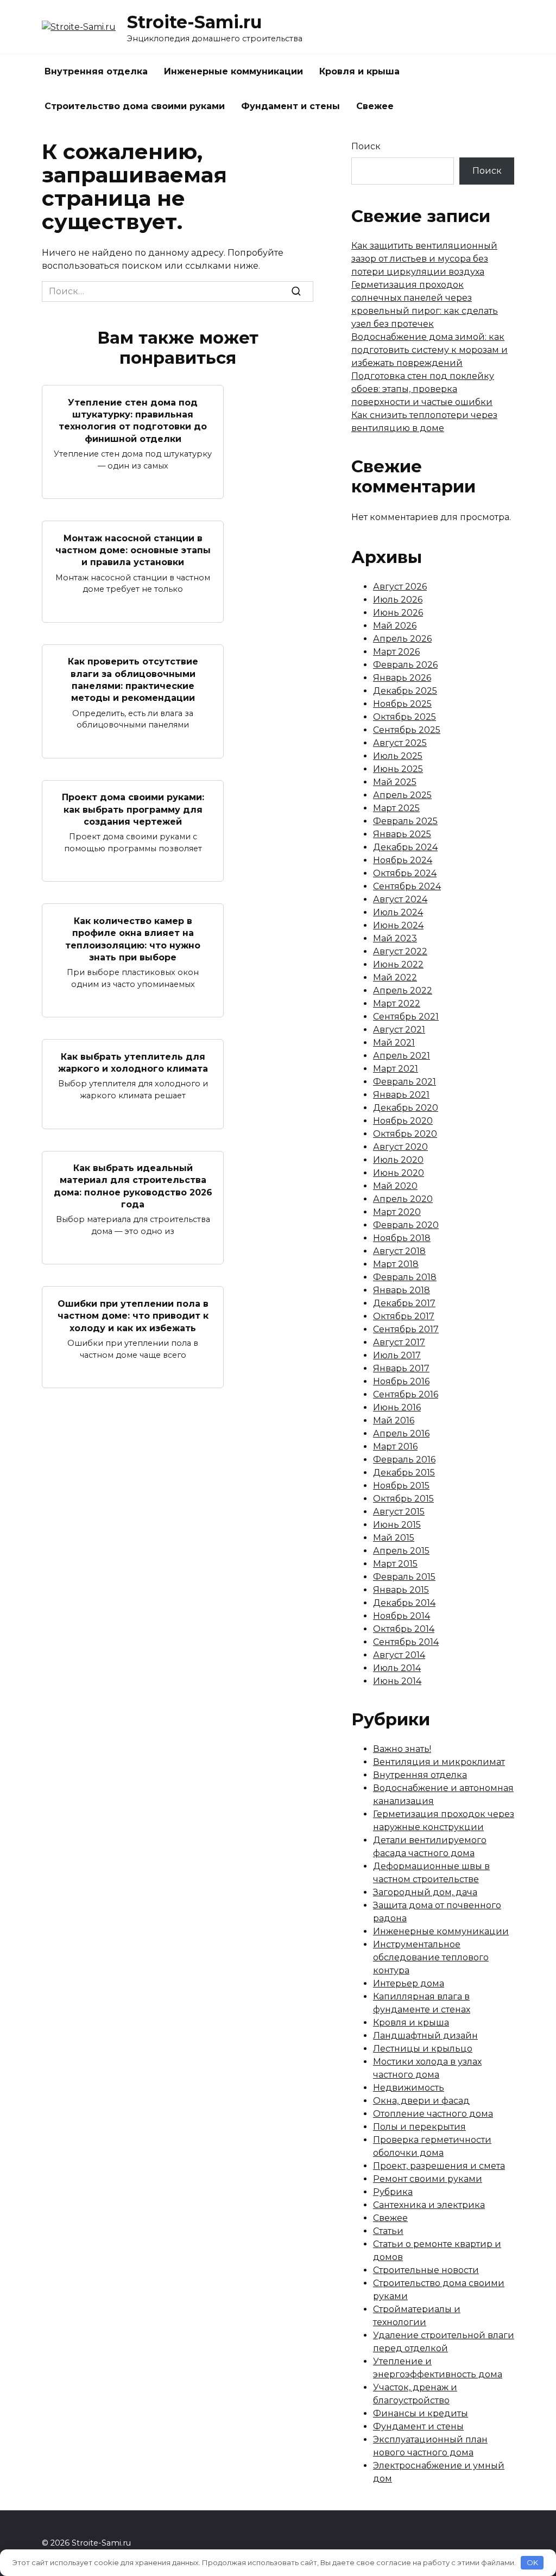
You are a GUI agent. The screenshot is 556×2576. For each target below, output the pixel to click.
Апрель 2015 (401, 1551)
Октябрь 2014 (404, 1629)
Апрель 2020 (403, 1199)
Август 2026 (400, 587)
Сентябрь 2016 (406, 1394)
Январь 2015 (401, 1590)
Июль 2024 (398, 912)
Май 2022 (395, 977)
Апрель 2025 (402, 795)
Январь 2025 (402, 834)
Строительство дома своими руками (135, 106)
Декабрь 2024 (405, 847)
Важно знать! (402, 1749)
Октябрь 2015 (403, 1499)
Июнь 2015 (397, 1525)
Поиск (366, 146)
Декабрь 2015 (404, 1473)
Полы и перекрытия (419, 2127)
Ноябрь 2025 (402, 704)
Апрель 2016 (401, 1433)
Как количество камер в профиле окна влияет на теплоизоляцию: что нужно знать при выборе (133, 939)
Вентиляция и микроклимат (439, 1762)
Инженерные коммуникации (233, 71)
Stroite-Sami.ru (194, 22)
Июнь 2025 (398, 769)
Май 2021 (394, 1043)
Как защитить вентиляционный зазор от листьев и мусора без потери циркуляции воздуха (424, 259)
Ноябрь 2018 (402, 1238)
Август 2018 (399, 1251)
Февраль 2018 (405, 1277)
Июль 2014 (397, 1668)
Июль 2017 (397, 1355)
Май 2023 (395, 938)
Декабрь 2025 (405, 691)
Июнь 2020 (399, 1173)
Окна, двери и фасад (421, 2101)
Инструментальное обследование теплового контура (431, 1957)
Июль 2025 (398, 756)
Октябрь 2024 (405, 873)
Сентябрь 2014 (406, 1642)
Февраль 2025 (405, 821)
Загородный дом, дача (425, 1892)
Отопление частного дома (433, 2114)
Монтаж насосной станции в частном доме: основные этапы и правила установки (133, 550)
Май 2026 (395, 626)
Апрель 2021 (402, 1056)
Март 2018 (396, 1264)
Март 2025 (396, 808)
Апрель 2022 (403, 990)
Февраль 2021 (405, 1082)
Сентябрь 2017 (406, 1329)
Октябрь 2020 (405, 1134)
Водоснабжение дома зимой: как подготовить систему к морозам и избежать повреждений (429, 350)
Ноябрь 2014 (402, 1616)
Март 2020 (397, 1212)
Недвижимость (409, 2088)
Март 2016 (395, 1447)
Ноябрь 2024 (403, 860)
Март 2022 (397, 1004)
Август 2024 (400, 899)
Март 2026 (396, 652)
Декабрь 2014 (404, 1603)
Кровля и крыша (359, 71)
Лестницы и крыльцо (423, 2049)
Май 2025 (395, 782)
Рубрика (393, 2192)
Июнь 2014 (397, 1681)
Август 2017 (399, 1342)
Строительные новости (426, 2270)
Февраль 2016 (404, 1460)
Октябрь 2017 (404, 1316)
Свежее (375, 106)
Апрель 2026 (402, 639)
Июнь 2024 (398, 925)
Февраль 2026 (405, 665)
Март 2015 (395, 1564)
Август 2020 (400, 1147)
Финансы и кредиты (421, 2413)
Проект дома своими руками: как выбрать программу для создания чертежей (133, 809)
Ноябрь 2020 (403, 1121)
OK (532, 2562)
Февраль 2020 (406, 1225)
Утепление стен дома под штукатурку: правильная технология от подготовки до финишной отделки (133, 420)
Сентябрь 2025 (407, 730)
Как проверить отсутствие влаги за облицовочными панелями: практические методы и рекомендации (133, 680)
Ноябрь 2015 (401, 1486)
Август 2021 (399, 1030)
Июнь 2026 (398, 613)
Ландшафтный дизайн (425, 2036)
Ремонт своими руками (428, 2179)
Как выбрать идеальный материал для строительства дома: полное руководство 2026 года (133, 1186)
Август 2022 (400, 951)
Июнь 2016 (397, 1407)
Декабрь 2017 (404, 1303)
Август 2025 (400, 743)
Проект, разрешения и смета (439, 2166)
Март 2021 (396, 1069)
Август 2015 (399, 1512)
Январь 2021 (401, 1095)
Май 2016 (394, 1420)
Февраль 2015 (404, 1577)
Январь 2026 (402, 678)
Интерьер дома (409, 1983)
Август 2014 (399, 1655)
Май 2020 (395, 1186)
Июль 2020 (398, 1160)
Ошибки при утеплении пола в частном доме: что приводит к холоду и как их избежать (133, 1315)
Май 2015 (394, 1538)
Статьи (388, 2231)
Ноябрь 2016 (401, 1381)
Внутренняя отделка (96, 71)
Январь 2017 (401, 1368)
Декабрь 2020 (406, 1108)
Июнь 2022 (398, 964)
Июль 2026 (398, 600)
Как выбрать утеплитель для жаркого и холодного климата (133, 1062)
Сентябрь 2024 (407, 886)
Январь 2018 (402, 1290)
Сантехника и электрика (429, 2205)
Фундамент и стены (290, 106)
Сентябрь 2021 (406, 1017)
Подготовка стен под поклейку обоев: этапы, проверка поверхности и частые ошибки (423, 389)
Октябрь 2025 (405, 717)
